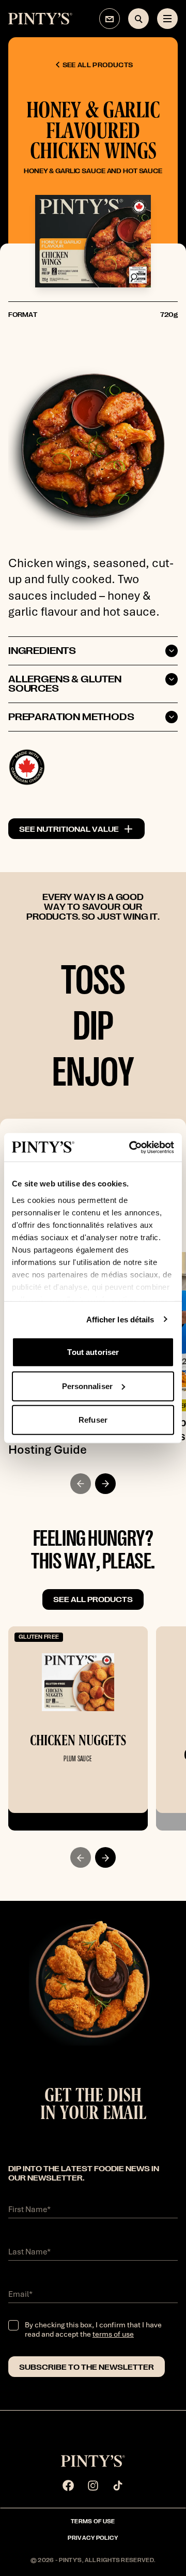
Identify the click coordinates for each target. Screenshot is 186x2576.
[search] (138, 19)
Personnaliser (87, 1386)
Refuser (93, 1420)
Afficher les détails (120, 1319)
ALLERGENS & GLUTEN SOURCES (65, 684)
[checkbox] (13, 2325)
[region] (93, 1698)
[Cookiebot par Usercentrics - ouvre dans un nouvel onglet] (131, 1147)
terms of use (113, 2334)
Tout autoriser (93, 1352)
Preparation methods (71, 717)
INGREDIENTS (42, 651)
